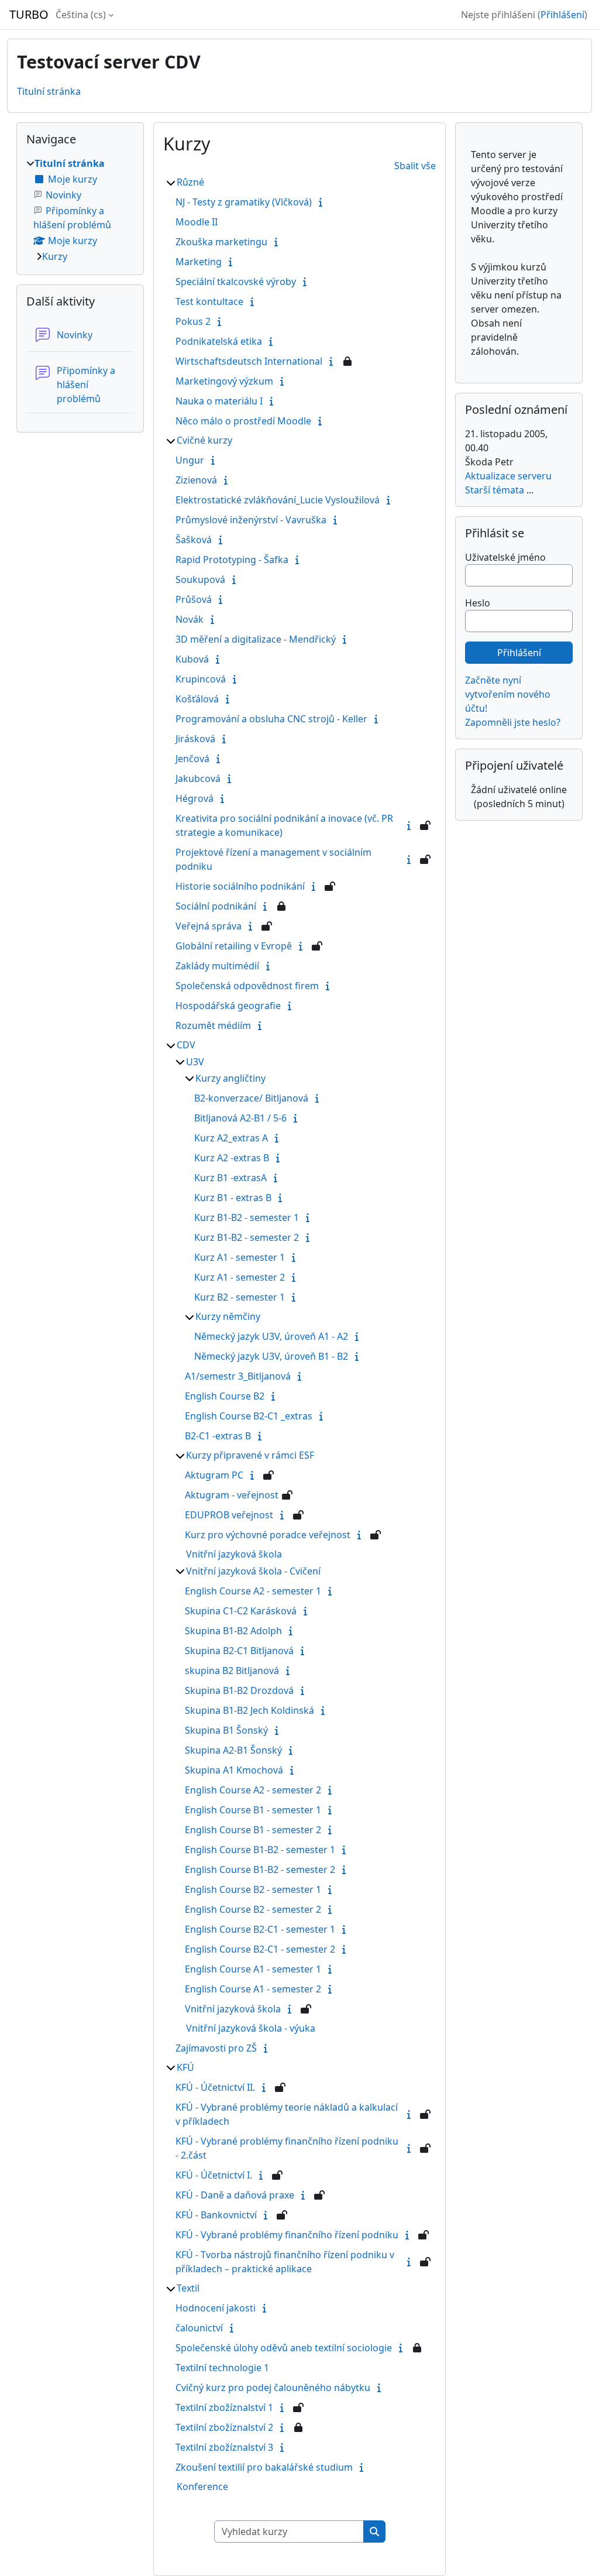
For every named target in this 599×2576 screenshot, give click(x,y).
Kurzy (55, 256)
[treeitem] (80, 210)
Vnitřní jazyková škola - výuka (251, 2028)
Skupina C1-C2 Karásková (241, 1611)
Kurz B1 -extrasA (230, 1178)
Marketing (199, 262)
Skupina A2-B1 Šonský (233, 1750)
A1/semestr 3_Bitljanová (238, 1376)
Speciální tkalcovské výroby (236, 282)
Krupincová (201, 679)
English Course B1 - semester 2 (253, 1830)
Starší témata (495, 490)
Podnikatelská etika (219, 341)
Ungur (190, 460)
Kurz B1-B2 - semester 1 (247, 1217)
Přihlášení (562, 15)
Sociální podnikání (216, 906)
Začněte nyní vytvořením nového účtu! (508, 694)
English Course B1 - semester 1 (253, 1810)
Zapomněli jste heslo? (513, 722)
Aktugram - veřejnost (232, 1495)
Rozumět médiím (213, 1025)
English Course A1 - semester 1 (253, 1969)
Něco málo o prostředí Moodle (243, 421)
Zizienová (196, 480)
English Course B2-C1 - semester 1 (260, 1929)
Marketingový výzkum (224, 381)
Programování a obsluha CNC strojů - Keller (271, 719)
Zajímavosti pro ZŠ (216, 2048)
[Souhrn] (323, 202)
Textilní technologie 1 (222, 2368)
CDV (186, 1045)
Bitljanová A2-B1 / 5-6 (240, 1118)
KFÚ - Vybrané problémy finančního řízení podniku (287, 2235)
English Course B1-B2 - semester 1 (260, 1850)
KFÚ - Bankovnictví (216, 2215)
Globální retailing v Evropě (234, 946)
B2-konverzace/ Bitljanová (251, 1098)
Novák (190, 619)
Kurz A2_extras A (231, 1138)
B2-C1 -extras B (218, 1436)
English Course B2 (225, 1396)
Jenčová (192, 759)
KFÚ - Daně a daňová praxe (235, 2195)
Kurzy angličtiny (230, 1078)
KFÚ (185, 2067)
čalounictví (199, 2328)
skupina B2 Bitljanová (232, 1671)
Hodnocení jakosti (216, 2308)
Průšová (194, 599)
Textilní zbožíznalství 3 (224, 2447)
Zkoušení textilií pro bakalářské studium (264, 2467)
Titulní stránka (49, 91)
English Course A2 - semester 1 (253, 1591)
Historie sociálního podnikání (240, 886)
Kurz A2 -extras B (232, 1158)
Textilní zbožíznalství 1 (224, 2407)
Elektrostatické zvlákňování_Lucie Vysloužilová (278, 500)
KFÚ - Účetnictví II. (215, 2087)
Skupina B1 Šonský (226, 1730)
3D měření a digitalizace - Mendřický (256, 639)
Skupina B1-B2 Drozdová (239, 1690)
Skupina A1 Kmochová (234, 1770)
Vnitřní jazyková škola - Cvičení (253, 1571)
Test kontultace (209, 301)
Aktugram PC (214, 1475)
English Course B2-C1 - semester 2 (260, 1949)
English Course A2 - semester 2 (253, 1790)
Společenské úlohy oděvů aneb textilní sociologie (284, 2348)
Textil (188, 2288)
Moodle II (197, 222)
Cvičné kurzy (204, 440)
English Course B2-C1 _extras (249, 1416)
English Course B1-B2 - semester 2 (260, 1870)
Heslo (478, 603)
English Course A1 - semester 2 (253, 1989)
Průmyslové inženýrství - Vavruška (251, 520)
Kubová (192, 659)
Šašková (194, 540)
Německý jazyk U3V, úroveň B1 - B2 (271, 1356)
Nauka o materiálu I (219, 401)
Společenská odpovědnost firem (247, 986)
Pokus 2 (193, 321)
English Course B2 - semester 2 (253, 1909)
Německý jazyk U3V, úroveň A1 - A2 (271, 1336)
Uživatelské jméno (505, 557)
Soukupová (200, 579)
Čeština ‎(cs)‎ (81, 15)
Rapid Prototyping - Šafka (232, 560)
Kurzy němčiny (228, 1316)
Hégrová (194, 798)
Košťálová (197, 699)
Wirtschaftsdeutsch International (249, 361)
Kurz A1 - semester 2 (240, 1277)
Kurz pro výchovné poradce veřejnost (268, 1535)
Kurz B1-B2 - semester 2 (247, 1237)
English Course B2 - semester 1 (253, 1889)
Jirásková (195, 739)
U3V (195, 1062)
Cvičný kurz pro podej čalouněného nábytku (273, 2388)
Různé (190, 182)
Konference (202, 2486)
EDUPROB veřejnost (229, 1515)
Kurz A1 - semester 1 (240, 1257)
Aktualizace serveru (508, 476)
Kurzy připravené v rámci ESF (250, 1455)
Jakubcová (198, 778)
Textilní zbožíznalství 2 (224, 2427)
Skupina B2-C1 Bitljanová (239, 1651)
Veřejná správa (209, 926)
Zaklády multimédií (217, 966)
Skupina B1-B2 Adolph (233, 1631)
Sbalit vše (415, 166)
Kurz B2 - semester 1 (240, 1297)
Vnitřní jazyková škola (234, 1554)
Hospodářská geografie (228, 1006)
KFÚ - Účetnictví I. (214, 2175)
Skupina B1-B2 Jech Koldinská (249, 1710)
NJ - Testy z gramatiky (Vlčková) (244, 202)
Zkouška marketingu (221, 242)
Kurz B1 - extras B (233, 1198)
